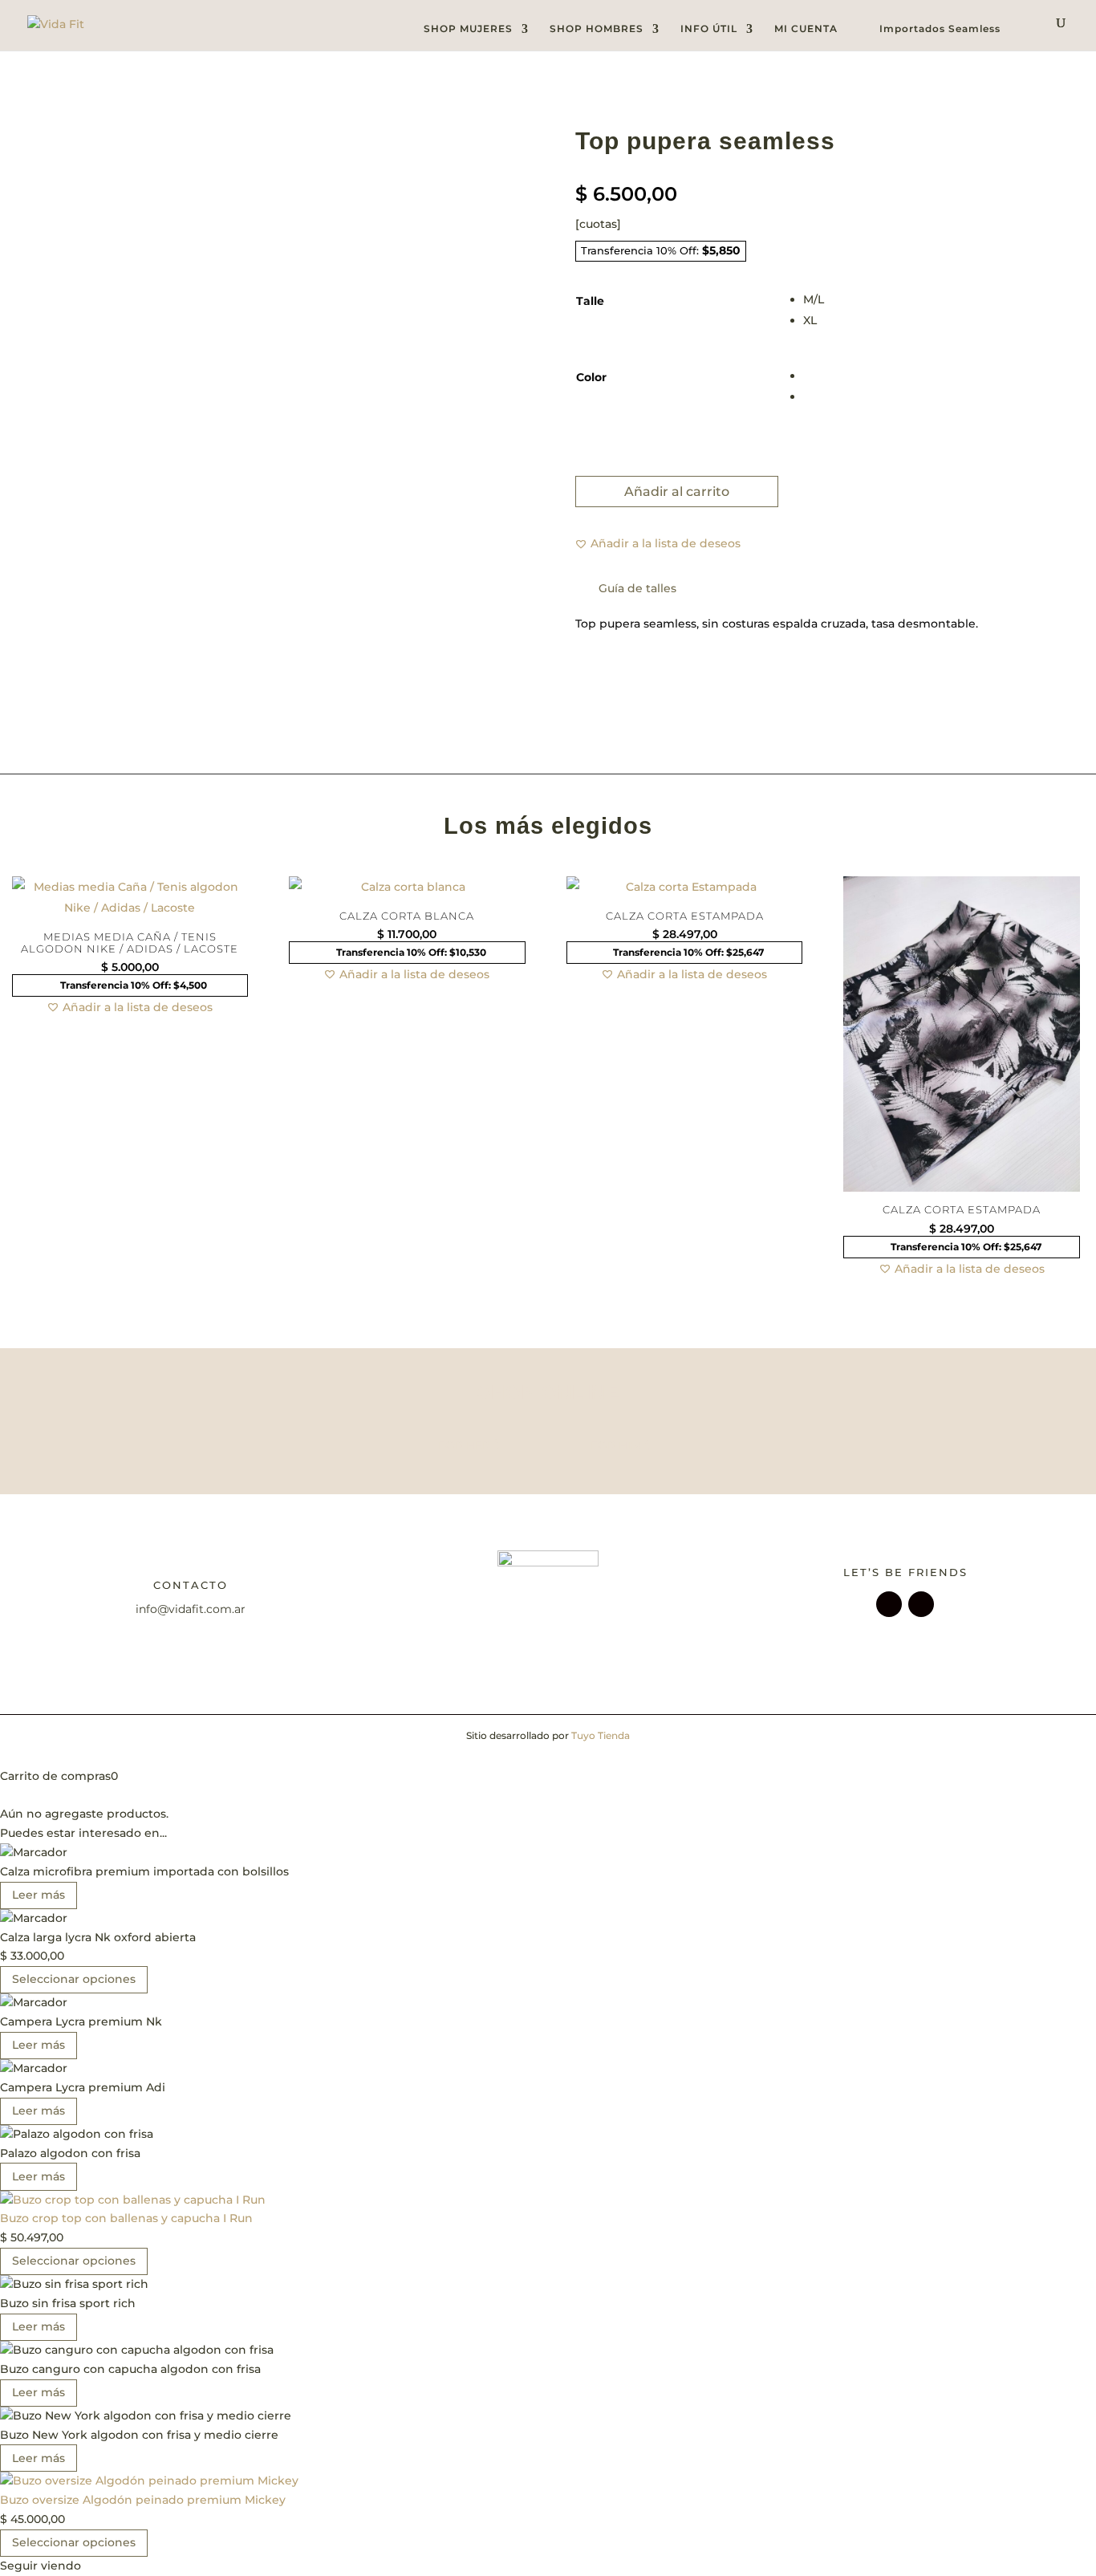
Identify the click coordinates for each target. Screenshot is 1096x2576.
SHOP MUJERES (468, 29)
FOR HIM (616, 1445)
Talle (590, 301)
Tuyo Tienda (601, 1735)
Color (591, 377)
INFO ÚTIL (709, 29)
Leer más (39, 1895)
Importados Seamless (940, 29)
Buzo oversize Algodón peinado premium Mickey (143, 2500)
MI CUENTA (806, 28)
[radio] (922, 299)
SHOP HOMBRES (597, 29)
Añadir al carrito (677, 492)
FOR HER (464, 1445)
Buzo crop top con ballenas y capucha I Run (126, 2218)
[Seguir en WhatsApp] (921, 1604)
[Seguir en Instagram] (889, 1604)
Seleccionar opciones (74, 1979)
